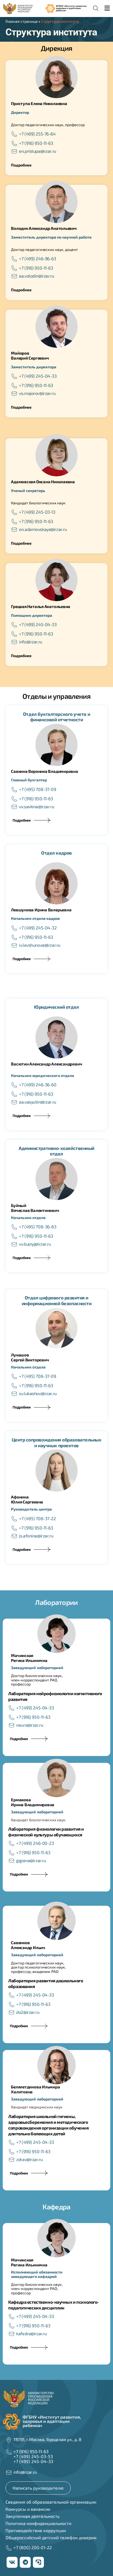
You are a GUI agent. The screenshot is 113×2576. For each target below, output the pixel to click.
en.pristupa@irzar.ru (37, 151)
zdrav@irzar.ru (29, 2159)
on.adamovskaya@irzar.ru (43, 529)
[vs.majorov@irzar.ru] (14, 394)
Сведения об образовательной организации (51, 2502)
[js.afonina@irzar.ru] (14, 1536)
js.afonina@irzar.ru (36, 1536)
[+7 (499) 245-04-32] (14, 928)
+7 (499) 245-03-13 (37, 512)
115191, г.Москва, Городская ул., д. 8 (47, 2439)
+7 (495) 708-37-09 (37, 789)
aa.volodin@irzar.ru (36, 276)
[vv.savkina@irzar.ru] (14, 807)
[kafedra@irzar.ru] (12, 2334)
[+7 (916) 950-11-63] (14, 143)
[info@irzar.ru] (14, 642)
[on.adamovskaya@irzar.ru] (14, 530)
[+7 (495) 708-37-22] (14, 1519)
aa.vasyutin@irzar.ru (37, 1102)
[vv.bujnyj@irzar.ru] (14, 1244)
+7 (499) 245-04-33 (38, 376)
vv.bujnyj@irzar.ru (35, 1244)
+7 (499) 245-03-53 (33, 2456)
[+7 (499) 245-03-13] (14, 512)
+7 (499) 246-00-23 (35, 1843)
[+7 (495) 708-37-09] (14, 790)
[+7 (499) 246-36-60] (14, 1085)
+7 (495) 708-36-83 (38, 1227)
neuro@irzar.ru (30, 1725)
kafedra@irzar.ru (31, 2333)
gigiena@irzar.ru (31, 1860)
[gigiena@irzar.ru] (12, 1861)
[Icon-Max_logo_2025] (38, 2562)
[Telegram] (25, 2562)
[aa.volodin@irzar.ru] (14, 276)
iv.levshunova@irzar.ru (40, 945)
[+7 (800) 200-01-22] (9, 2548)
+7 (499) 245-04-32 (38, 928)
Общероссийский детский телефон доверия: (51, 2537)
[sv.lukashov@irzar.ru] (14, 1394)
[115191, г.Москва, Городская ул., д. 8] (9, 2440)
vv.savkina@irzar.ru (36, 806)
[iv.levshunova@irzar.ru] (14, 945)
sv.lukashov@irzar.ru (38, 1393)
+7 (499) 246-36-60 (38, 1085)
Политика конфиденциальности (38, 2523)
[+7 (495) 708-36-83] (14, 1227)
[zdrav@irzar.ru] (12, 2160)
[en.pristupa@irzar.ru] (14, 151)
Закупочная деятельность (33, 2516)
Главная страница (22, 21)
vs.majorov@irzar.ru (37, 393)
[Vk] (12, 2562)
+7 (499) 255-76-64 (37, 134)
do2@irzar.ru (28, 2012)
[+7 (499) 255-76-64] (14, 134)
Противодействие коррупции (36, 2530)
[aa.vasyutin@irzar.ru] (14, 1102)
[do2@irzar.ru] (12, 2012)
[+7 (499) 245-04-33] (14, 376)
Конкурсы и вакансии (28, 2509)
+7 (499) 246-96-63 (37, 258)
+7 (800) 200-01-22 (33, 2547)
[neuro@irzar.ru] (12, 1725)
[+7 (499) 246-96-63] (14, 259)
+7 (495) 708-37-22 (37, 1518)
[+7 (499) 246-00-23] (12, 1843)
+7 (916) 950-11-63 (36, 143)
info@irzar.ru (30, 642)
